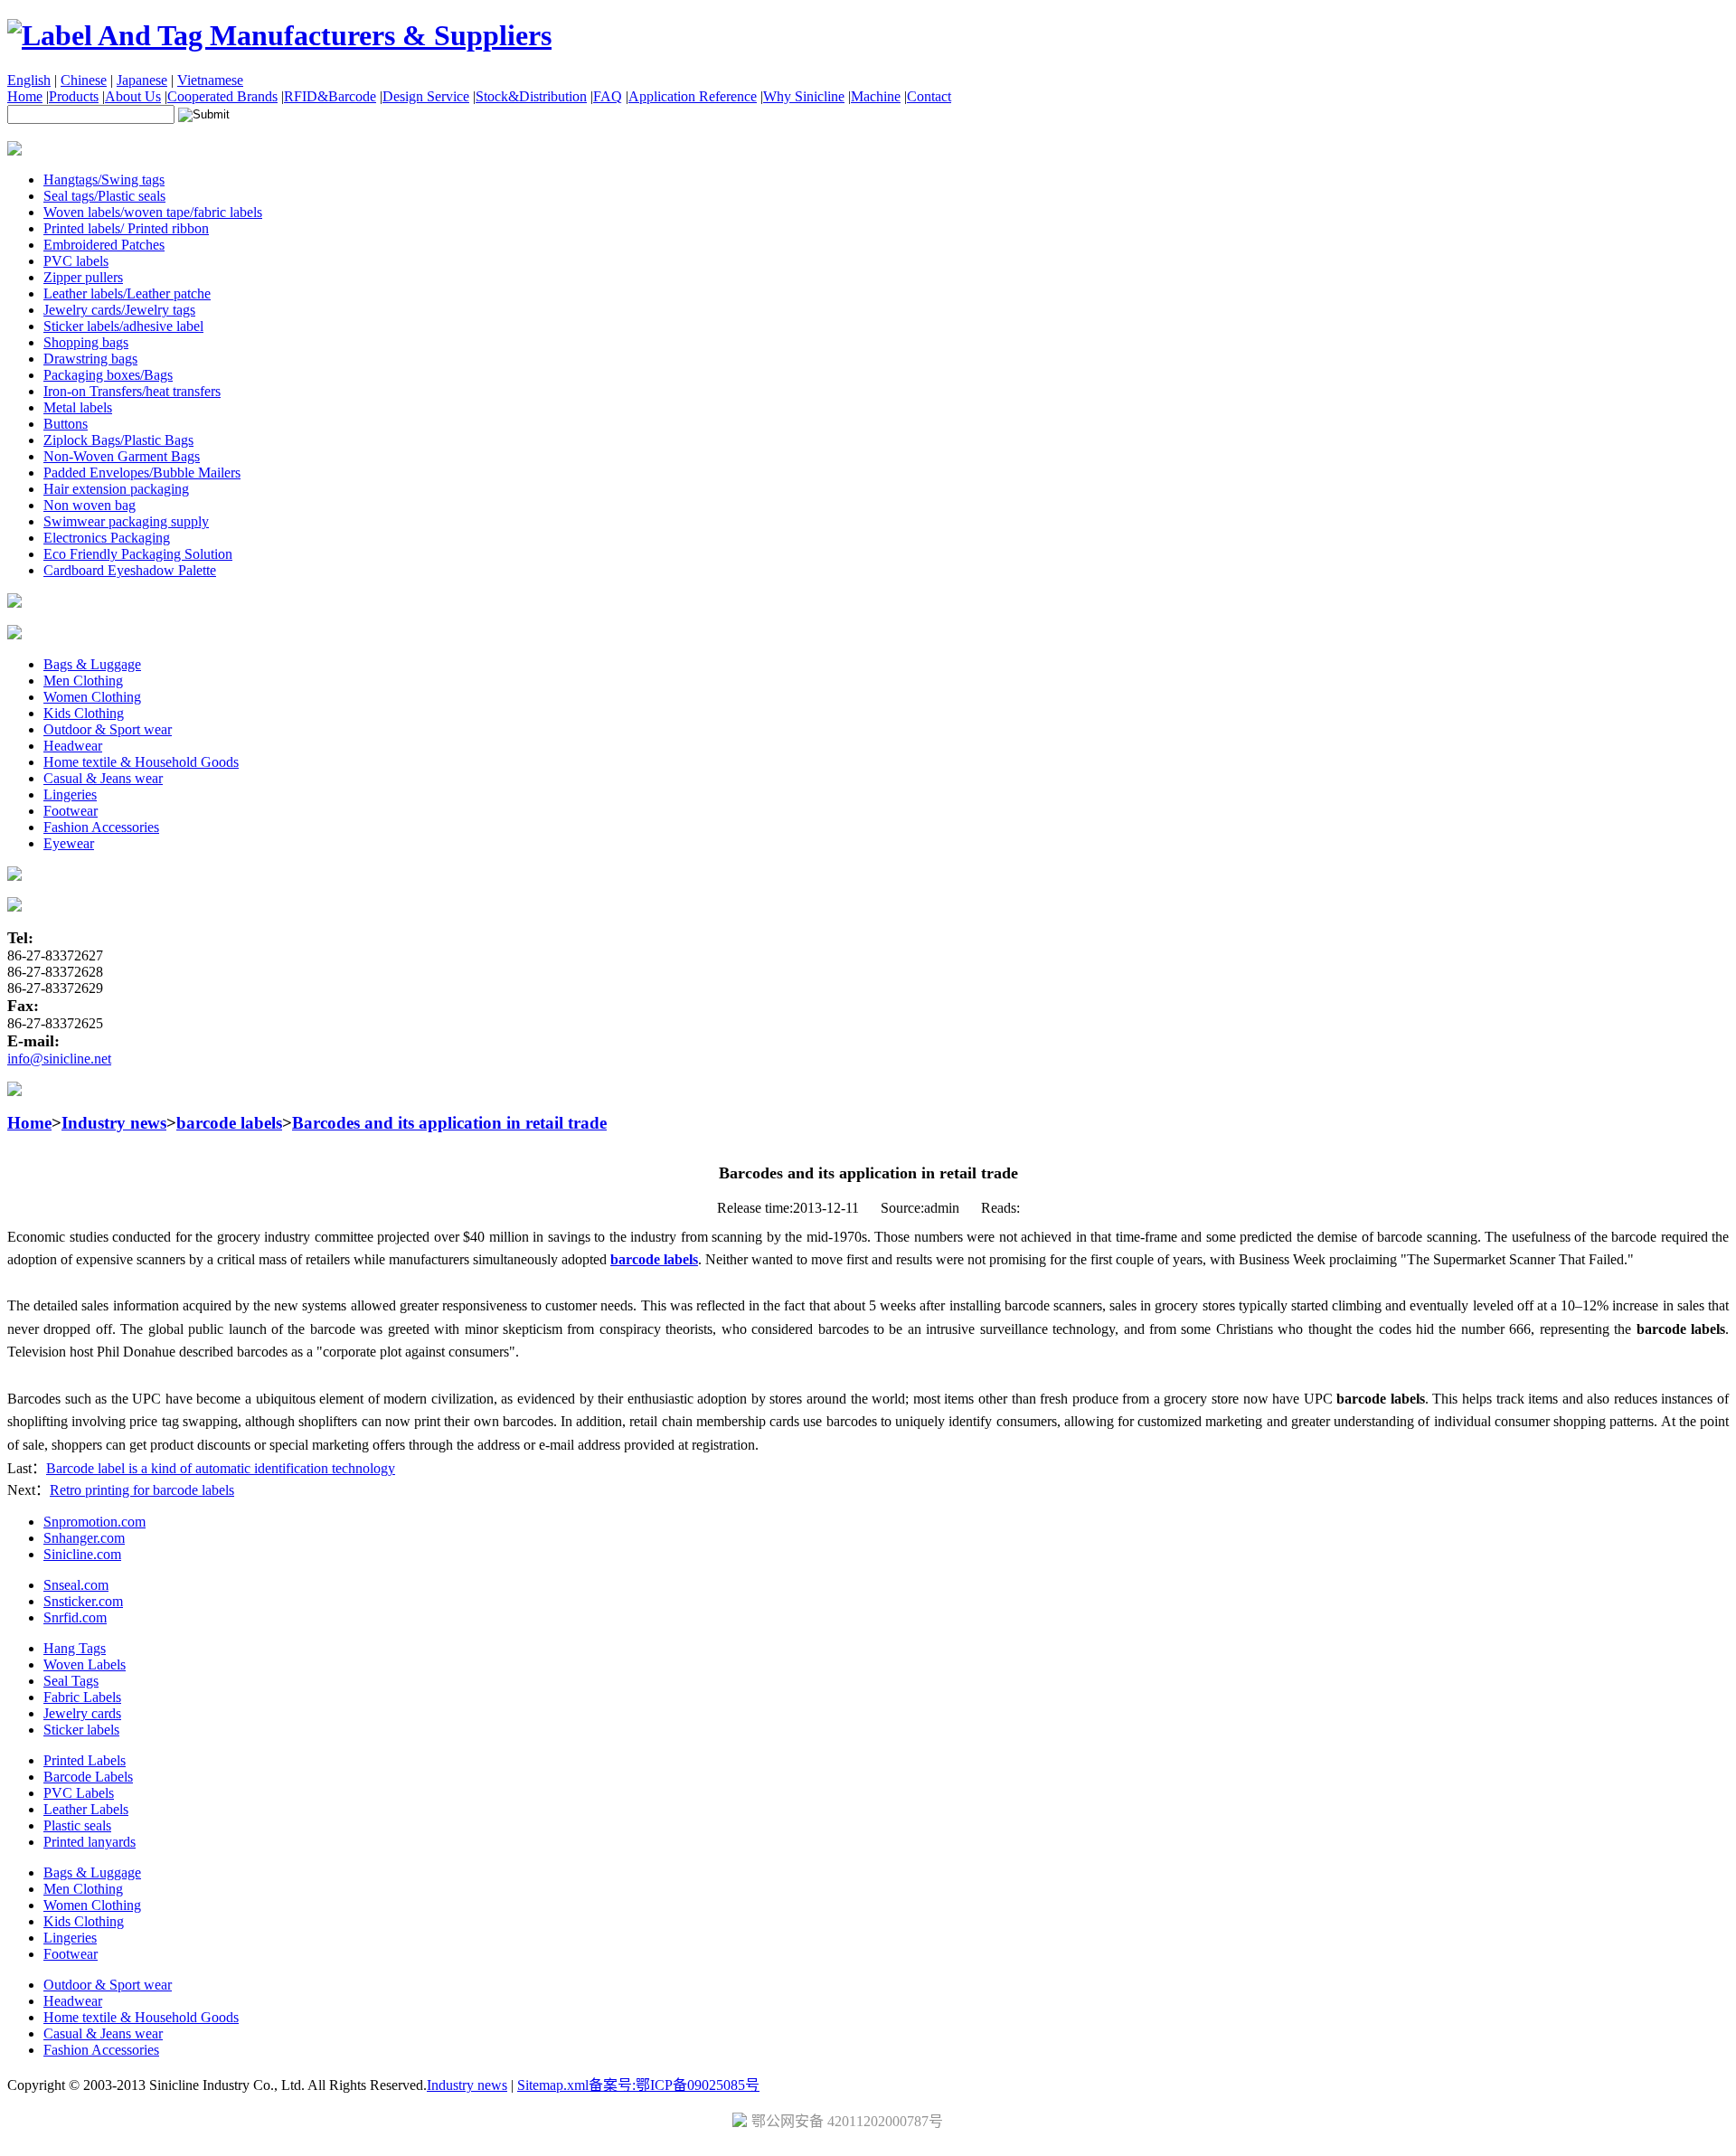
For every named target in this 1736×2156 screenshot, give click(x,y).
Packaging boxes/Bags (108, 375)
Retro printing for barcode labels (142, 1490)
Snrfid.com (75, 1617)
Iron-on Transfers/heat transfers (132, 391)
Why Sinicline (804, 96)
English (29, 80)
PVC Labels (79, 1793)
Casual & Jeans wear (103, 778)
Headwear (73, 746)
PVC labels (76, 261)
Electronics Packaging (107, 538)
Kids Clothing (84, 713)
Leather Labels (86, 1809)
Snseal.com (76, 1585)
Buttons (66, 424)
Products (74, 96)
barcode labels (229, 1123)
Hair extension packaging (116, 489)
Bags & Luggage (92, 664)
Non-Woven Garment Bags (122, 456)
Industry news (114, 1123)
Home (25, 96)
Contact (929, 96)
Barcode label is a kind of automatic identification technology (221, 1468)
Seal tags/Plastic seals (104, 196)
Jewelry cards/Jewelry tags (119, 310)
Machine (876, 96)
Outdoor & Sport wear (108, 729)
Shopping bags (86, 342)
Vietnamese (210, 80)
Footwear (71, 811)
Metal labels (78, 407)
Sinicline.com (82, 1554)
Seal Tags (71, 1681)
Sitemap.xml (553, 2085)
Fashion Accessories (101, 827)
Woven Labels (85, 1664)
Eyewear (69, 843)
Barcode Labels (88, 1777)
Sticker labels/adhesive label (123, 326)
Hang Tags (75, 1648)
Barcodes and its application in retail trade (449, 1123)
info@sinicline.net (59, 1059)
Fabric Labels (82, 1697)
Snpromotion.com (94, 1522)
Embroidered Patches (104, 245)
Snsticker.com (83, 1601)
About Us (133, 96)
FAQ (608, 96)
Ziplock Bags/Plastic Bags (118, 440)
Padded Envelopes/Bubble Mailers (142, 473)
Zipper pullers (83, 277)
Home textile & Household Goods (141, 762)
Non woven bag (90, 505)
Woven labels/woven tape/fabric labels (153, 212)
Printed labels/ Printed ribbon (126, 228)
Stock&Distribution (531, 96)
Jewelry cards (82, 1713)
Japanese (142, 80)
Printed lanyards (90, 1842)
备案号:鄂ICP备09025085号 (674, 2085)
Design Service (426, 96)
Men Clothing (83, 681)
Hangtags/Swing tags (104, 180)
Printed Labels (85, 1760)
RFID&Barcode (330, 96)
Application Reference (693, 96)
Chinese (84, 80)
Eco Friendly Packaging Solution (138, 554)
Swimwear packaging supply (126, 521)
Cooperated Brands (222, 96)
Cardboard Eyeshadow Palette (130, 570)
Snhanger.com (84, 1538)
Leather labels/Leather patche (127, 293)
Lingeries (70, 794)
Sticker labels (81, 1730)
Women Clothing (92, 697)
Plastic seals (77, 1825)
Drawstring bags (90, 359)
